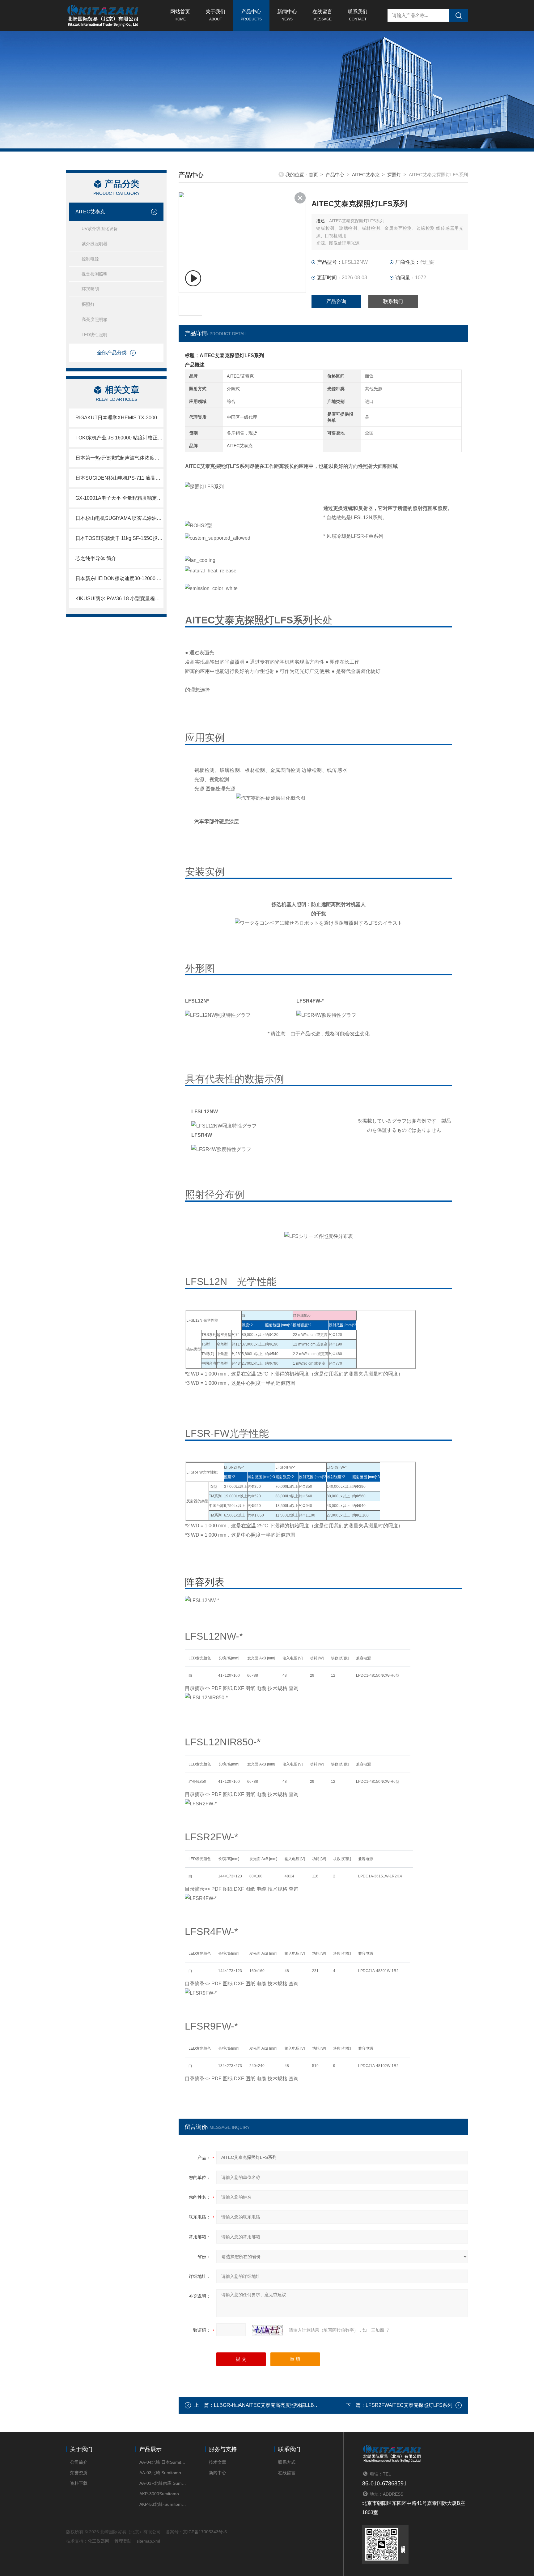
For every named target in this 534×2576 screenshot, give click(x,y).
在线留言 (322, 15)
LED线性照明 (94, 335)
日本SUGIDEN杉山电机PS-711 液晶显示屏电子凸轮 (119, 478)
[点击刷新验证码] (267, 2330)
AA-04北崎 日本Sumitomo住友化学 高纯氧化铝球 (163, 2462)
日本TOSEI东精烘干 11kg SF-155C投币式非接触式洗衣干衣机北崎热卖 (119, 538)
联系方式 (287, 2462)
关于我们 (215, 15)
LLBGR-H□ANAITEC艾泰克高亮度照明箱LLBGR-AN (272, 2405)
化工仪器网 (99, 2541)
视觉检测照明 (95, 274)
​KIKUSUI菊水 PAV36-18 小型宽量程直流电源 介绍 (119, 599)
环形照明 (90, 289)
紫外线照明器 (95, 244)
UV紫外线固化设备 (100, 229)
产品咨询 (336, 301)
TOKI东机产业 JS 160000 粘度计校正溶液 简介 (119, 438)
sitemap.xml (148, 2541)
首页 (313, 175)
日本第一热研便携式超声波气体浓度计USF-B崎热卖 (119, 458)
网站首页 (180, 15)
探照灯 (88, 304)
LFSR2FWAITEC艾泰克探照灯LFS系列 (409, 2405)
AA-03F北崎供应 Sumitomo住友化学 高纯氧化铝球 (163, 2483)
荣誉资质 (79, 2473)
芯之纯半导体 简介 (96, 558)
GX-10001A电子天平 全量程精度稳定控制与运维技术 (119, 498)
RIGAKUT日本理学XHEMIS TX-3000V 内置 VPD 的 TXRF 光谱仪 (119, 418)
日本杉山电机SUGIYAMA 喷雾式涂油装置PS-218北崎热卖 (119, 518)
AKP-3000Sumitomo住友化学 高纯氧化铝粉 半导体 (163, 2494)
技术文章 (218, 2462)
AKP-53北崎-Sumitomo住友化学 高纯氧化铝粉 (163, 2504)
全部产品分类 (112, 353)
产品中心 (251, 15)
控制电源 (90, 259)
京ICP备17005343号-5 (205, 2532)
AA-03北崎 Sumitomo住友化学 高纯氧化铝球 (163, 2473)
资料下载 (79, 2483)
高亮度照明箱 (95, 319)
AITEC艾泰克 (90, 212)
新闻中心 (287, 15)
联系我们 (358, 15)
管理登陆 (123, 2541)
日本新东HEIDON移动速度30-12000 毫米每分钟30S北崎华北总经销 (119, 578)
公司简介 (79, 2462)
